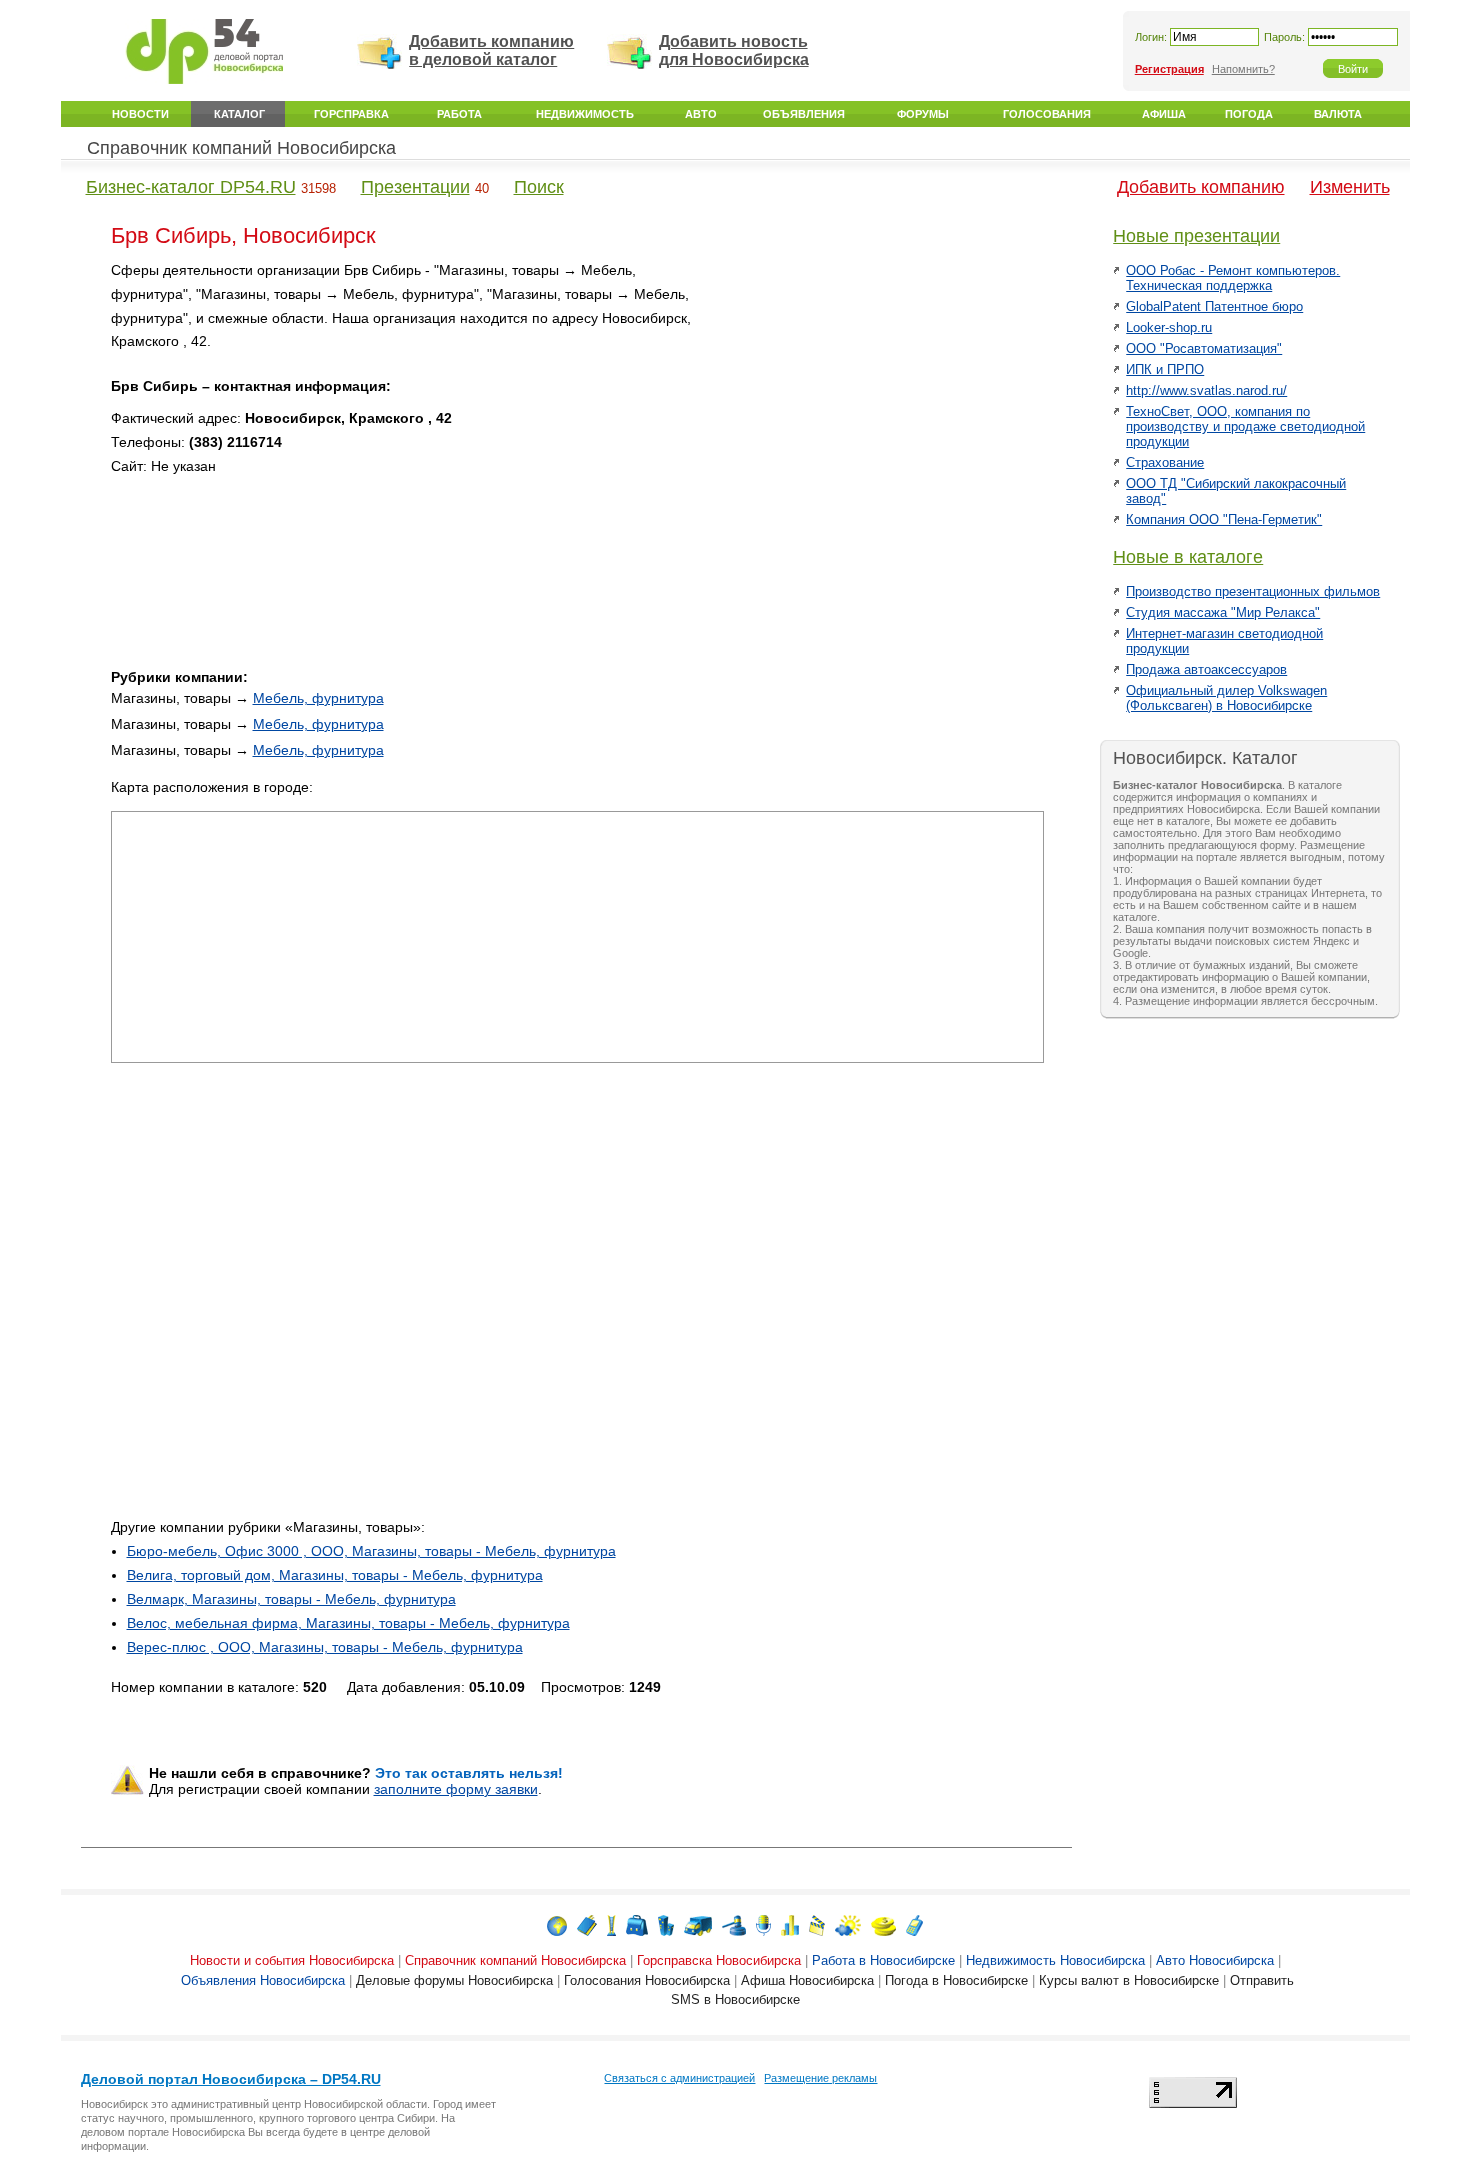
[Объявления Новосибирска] (734, 1924)
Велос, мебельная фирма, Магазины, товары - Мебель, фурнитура (348, 1623)
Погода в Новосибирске (956, 1980)
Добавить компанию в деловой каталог (491, 50)
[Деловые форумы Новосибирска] (763, 1924)
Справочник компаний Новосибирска (241, 148)
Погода (1249, 114)
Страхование (1165, 462)
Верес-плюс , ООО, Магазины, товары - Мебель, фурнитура (325, 1647)
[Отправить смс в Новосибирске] (914, 1924)
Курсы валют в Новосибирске (1129, 1980)
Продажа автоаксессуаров (1206, 669)
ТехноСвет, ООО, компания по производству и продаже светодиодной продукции (1245, 426)
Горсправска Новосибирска (719, 1960)
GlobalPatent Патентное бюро (1214, 306)
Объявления (804, 114)
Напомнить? (1243, 69)
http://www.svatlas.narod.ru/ (1206, 390)
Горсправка (351, 114)
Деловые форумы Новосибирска (454, 1980)
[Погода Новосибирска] (848, 1924)
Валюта (1338, 114)
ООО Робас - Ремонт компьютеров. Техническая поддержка (1233, 278)
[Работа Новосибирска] (637, 1924)
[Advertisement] (874, 399)
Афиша (1164, 114)
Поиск (539, 187)
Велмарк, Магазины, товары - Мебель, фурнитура (291, 1599)
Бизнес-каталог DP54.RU (191, 187)
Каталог (239, 114)
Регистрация (1169, 69)
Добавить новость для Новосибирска (734, 50)
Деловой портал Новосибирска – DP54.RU (231, 2079)
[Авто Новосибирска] (698, 1924)
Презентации (415, 187)
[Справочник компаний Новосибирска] (587, 1924)
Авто (701, 114)
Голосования (1047, 114)
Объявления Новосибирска (263, 1980)
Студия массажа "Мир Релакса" (1223, 612)
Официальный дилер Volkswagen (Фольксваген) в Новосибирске (1226, 698)
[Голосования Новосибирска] (790, 1924)
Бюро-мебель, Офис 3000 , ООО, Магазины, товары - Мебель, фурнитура (371, 1551)
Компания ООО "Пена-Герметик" (1224, 519)
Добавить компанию (1201, 187)
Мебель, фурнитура (318, 698)
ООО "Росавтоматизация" (1204, 348)
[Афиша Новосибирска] (817, 1924)
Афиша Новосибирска (807, 1980)
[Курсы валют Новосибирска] (883, 1924)
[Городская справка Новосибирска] (611, 1924)
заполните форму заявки (456, 1789)
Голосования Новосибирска (647, 1980)
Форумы (923, 114)
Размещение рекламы (820, 2078)
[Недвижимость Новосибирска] (666, 1924)
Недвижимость (585, 114)
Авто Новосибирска (1215, 1960)
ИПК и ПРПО (1165, 369)
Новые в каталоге (1188, 557)
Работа (459, 114)
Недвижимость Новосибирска (1055, 1960)
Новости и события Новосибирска (292, 1960)
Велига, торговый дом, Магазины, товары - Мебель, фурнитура (335, 1575)
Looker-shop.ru (1169, 327)
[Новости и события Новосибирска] (557, 1924)
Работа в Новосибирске (883, 1960)
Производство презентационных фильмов (1253, 591)
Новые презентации (1196, 236)
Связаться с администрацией (679, 2078)
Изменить (1350, 187)
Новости (140, 114)
